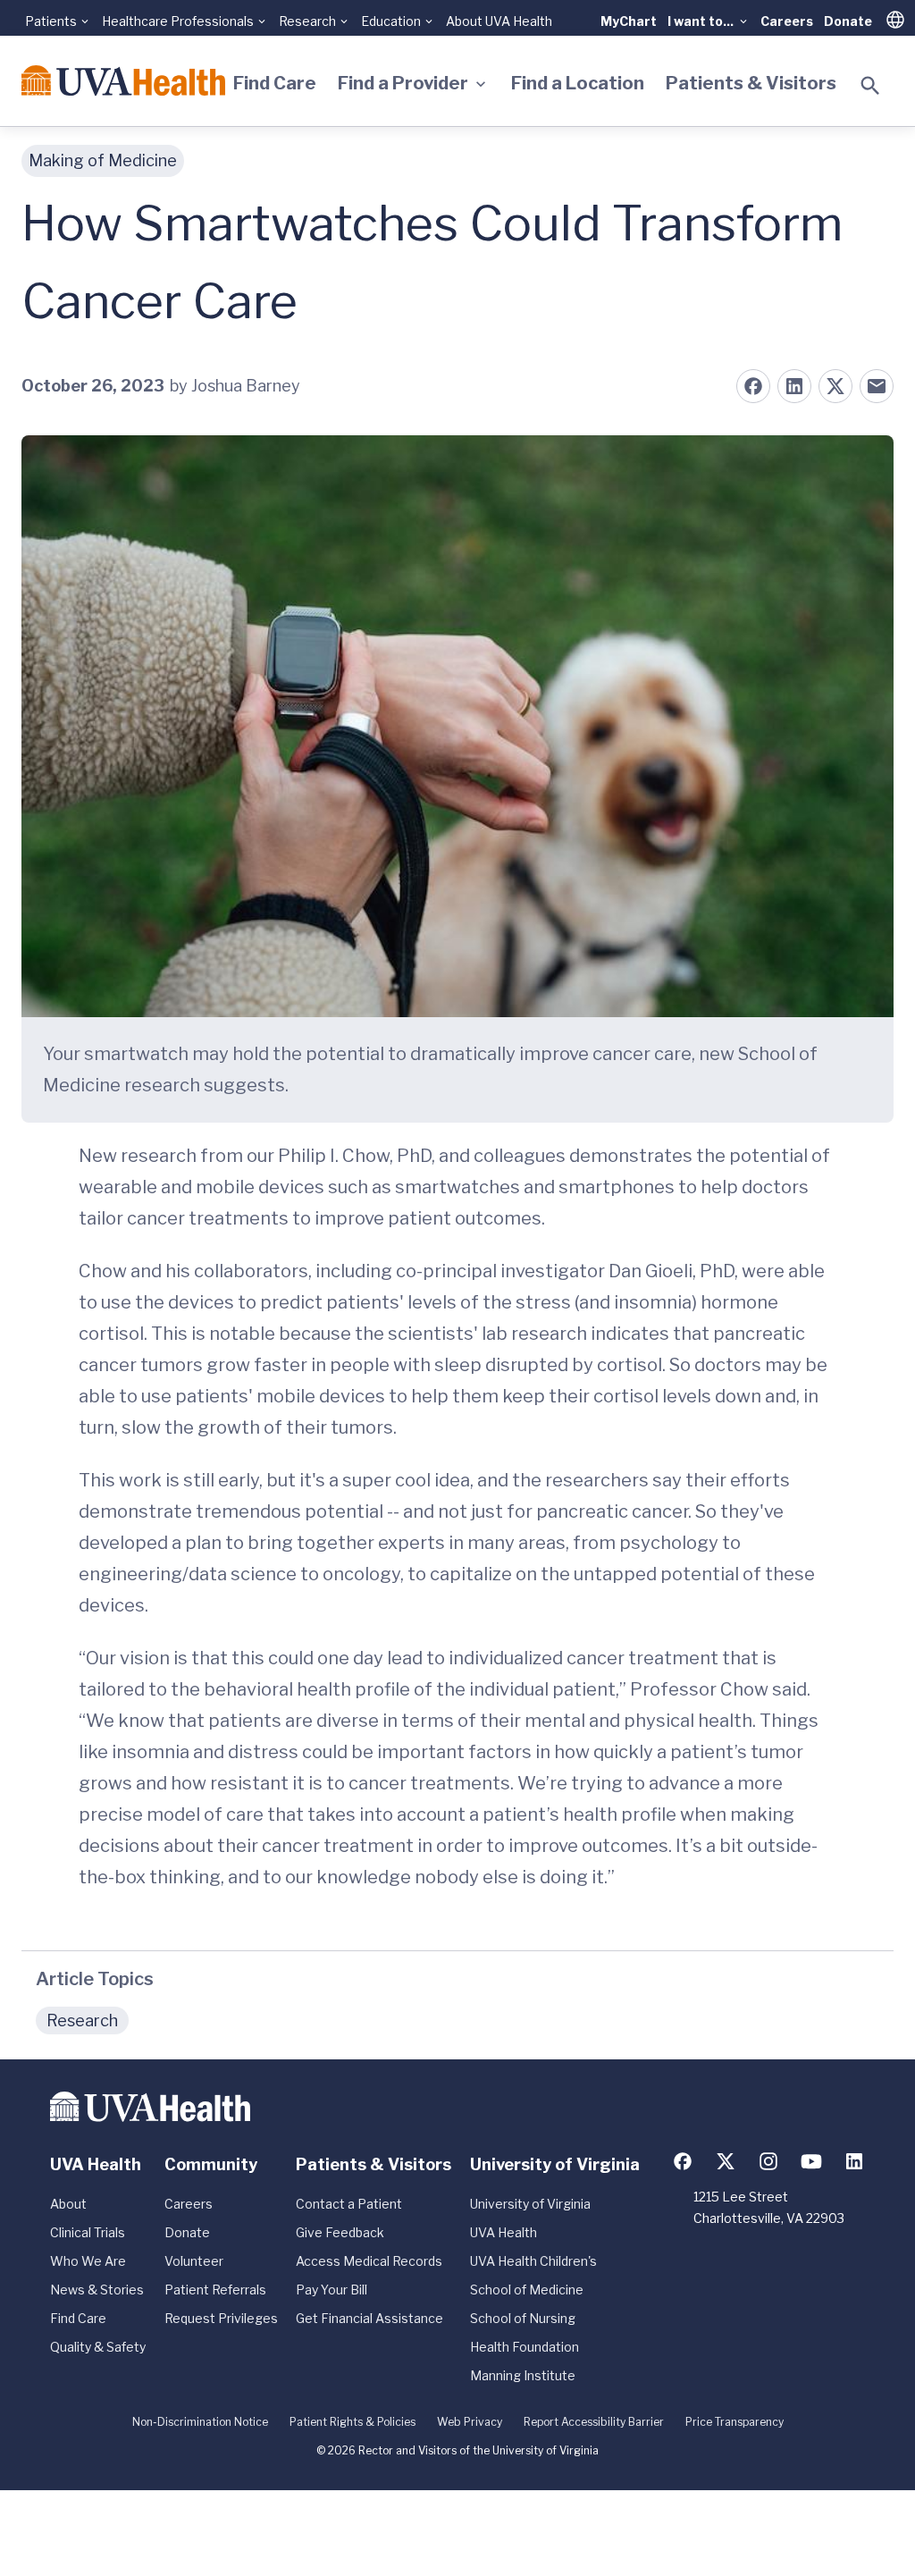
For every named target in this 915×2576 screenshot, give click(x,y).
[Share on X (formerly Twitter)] (835, 386)
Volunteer (194, 2261)
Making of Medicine (103, 160)
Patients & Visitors (751, 83)
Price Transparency (735, 2422)
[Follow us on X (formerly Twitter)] (726, 2161)
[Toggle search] (870, 86)
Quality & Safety (98, 2347)
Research (82, 2020)
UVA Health (504, 2232)
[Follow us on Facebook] (683, 2161)
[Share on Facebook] (753, 386)
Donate (848, 21)
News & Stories (97, 2290)
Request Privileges (221, 2318)
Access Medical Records (369, 2261)
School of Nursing (523, 2318)
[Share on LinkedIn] (794, 386)
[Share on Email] (877, 386)
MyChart (629, 21)
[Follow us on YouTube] (811, 2161)
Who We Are (88, 2261)
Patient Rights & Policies (353, 2422)
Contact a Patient (349, 2204)
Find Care (275, 83)
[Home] (123, 80)
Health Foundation (525, 2347)
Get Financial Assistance (369, 2318)
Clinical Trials (88, 2232)
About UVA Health (499, 21)
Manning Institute (523, 2375)
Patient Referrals (215, 2290)
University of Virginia (530, 2204)
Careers (787, 21)
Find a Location (578, 83)
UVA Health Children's (533, 2261)
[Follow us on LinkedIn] (854, 2161)
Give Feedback (340, 2232)
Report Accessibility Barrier (594, 2422)
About (68, 2204)
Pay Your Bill (332, 2290)
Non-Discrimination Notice (200, 2422)
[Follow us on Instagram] (768, 2161)
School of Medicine (527, 2290)
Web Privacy (470, 2422)
